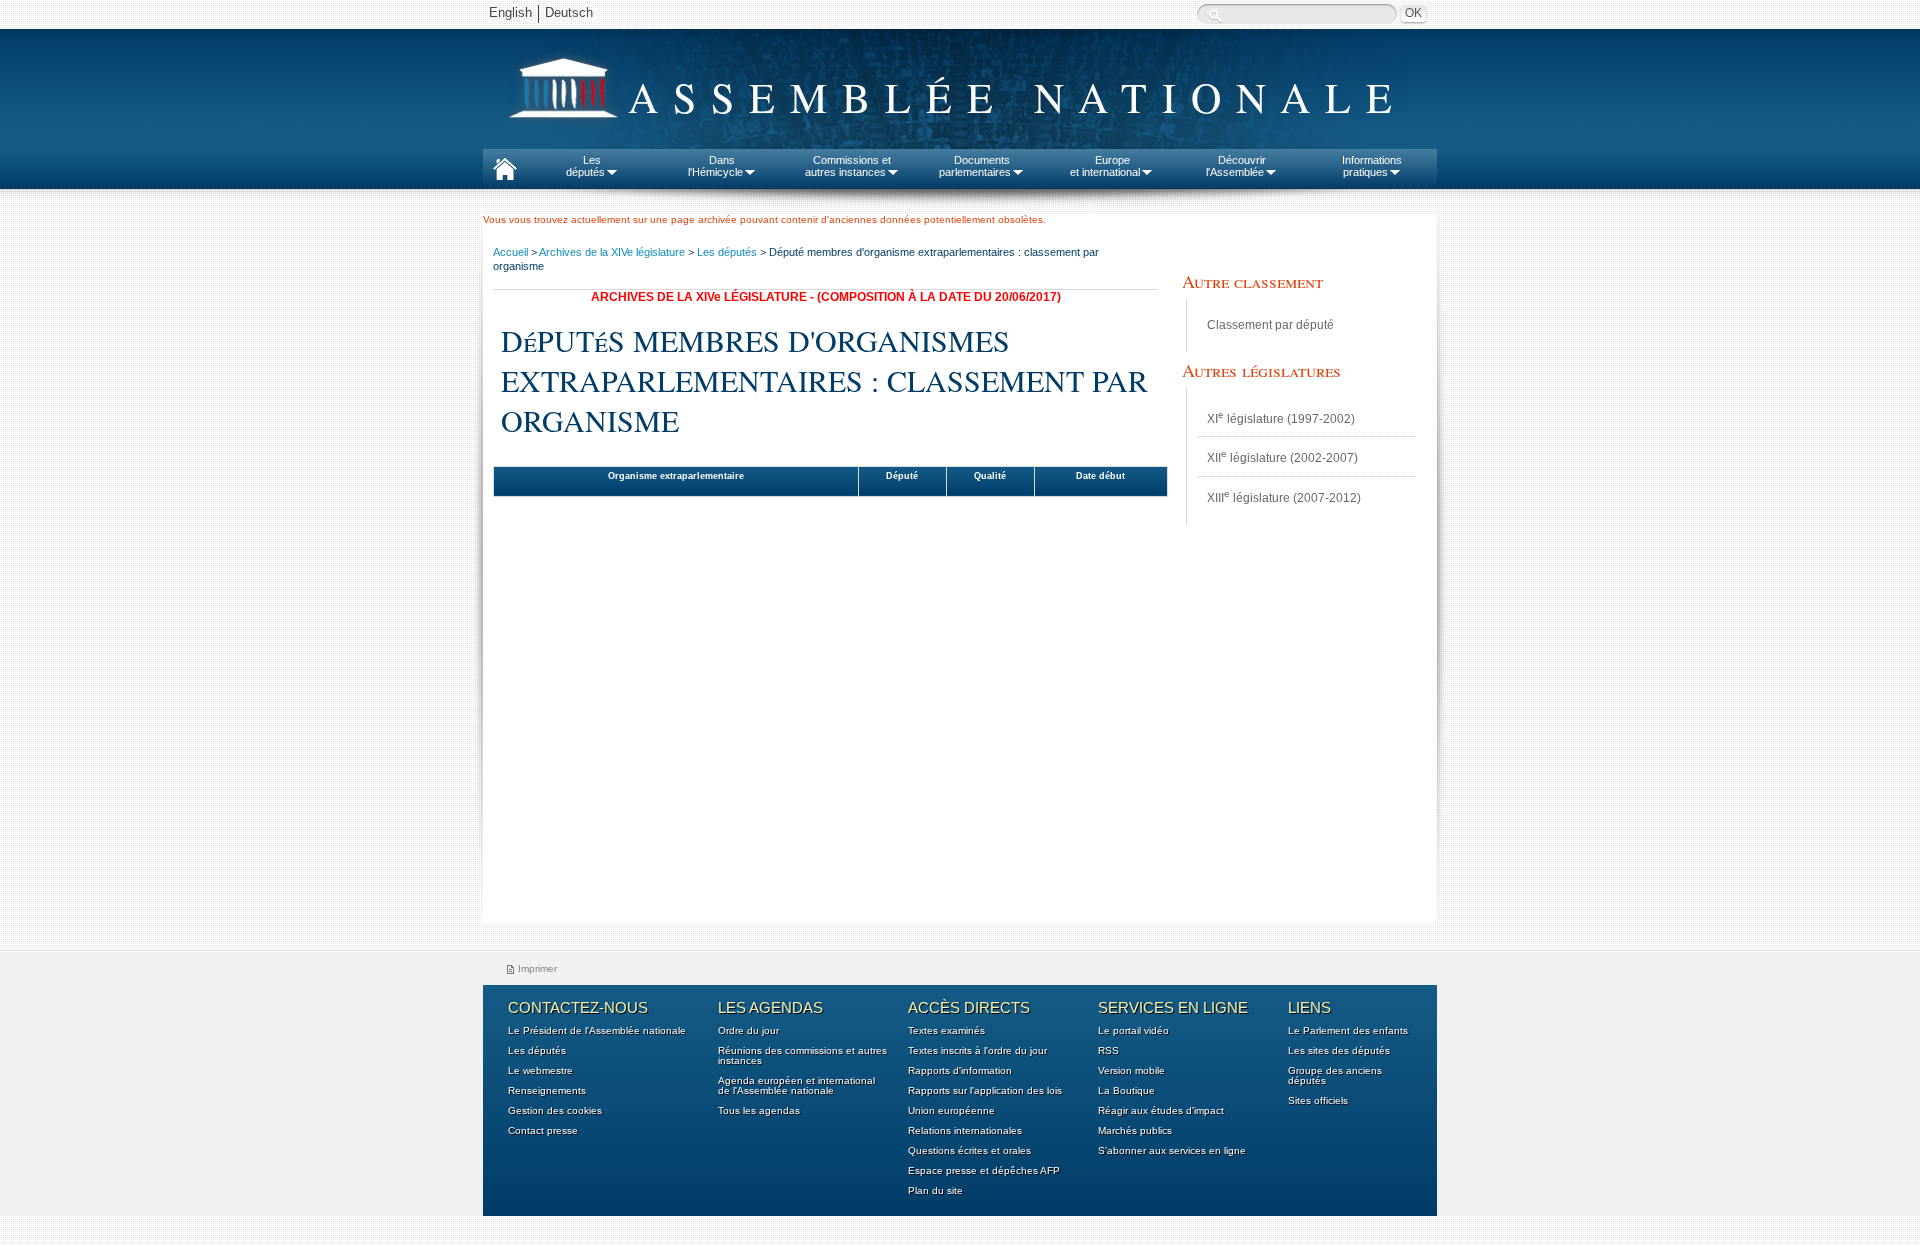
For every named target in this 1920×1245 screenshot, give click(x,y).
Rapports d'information (960, 1071)
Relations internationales (965, 1131)
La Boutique (1126, 1091)
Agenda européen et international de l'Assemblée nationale (796, 1086)
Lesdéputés (585, 166)
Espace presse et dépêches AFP (984, 1171)
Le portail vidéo (1133, 1031)
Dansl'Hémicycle (715, 166)
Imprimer (537, 968)
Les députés (727, 252)
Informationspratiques (1372, 166)
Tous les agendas (759, 1111)
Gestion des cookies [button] (555, 1111)
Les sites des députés (1339, 1051)
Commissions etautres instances (848, 166)
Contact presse (543, 1131)
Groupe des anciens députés (1335, 1076)
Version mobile (1131, 1071)
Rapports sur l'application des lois (985, 1091)
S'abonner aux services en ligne (1172, 1151)
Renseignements (547, 1091)
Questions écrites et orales (969, 1151)
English (510, 12)
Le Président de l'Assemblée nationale (597, 1031)
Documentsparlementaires (975, 166)
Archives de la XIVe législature (612, 252)
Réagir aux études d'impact (1161, 1111)
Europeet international (1105, 166)
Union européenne (951, 1111)
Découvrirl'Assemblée (1236, 166)
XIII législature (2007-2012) (1284, 496)
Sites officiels (1318, 1101)
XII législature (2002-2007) (1282, 456)
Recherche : (1215, 15)
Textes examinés (946, 1031)
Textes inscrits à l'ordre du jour (977, 1051)
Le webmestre (540, 1071)
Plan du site (935, 1191)
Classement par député (1270, 325)
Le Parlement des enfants (1348, 1031)
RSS (1108, 1051)
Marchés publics (1135, 1131)
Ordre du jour (748, 1031)
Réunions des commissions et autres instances (802, 1056)
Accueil (510, 252)
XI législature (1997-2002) (1281, 417)
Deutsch (569, 12)
